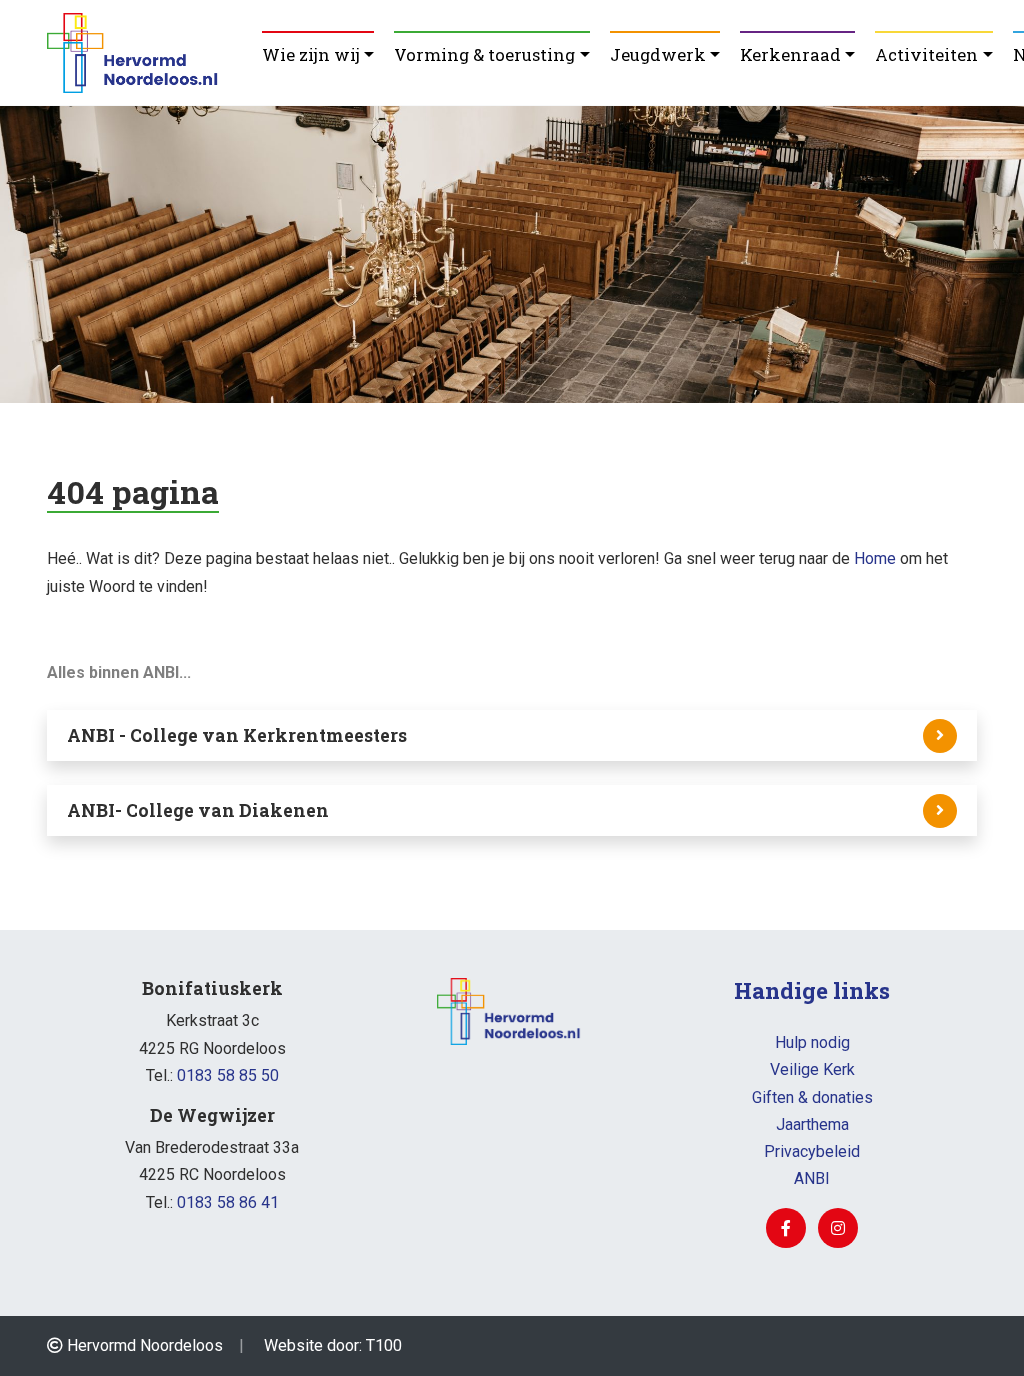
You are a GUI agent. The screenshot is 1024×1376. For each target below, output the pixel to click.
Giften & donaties (812, 1097)
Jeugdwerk (658, 54)
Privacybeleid (812, 1151)
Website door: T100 (333, 1345)
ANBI (812, 1178)
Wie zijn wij (311, 54)
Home (875, 558)
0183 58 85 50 (228, 1075)
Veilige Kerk (812, 1069)
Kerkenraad (790, 54)
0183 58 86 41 (228, 1202)
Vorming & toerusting (484, 54)
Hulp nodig (812, 1042)
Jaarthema (812, 1124)
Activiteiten (926, 54)
